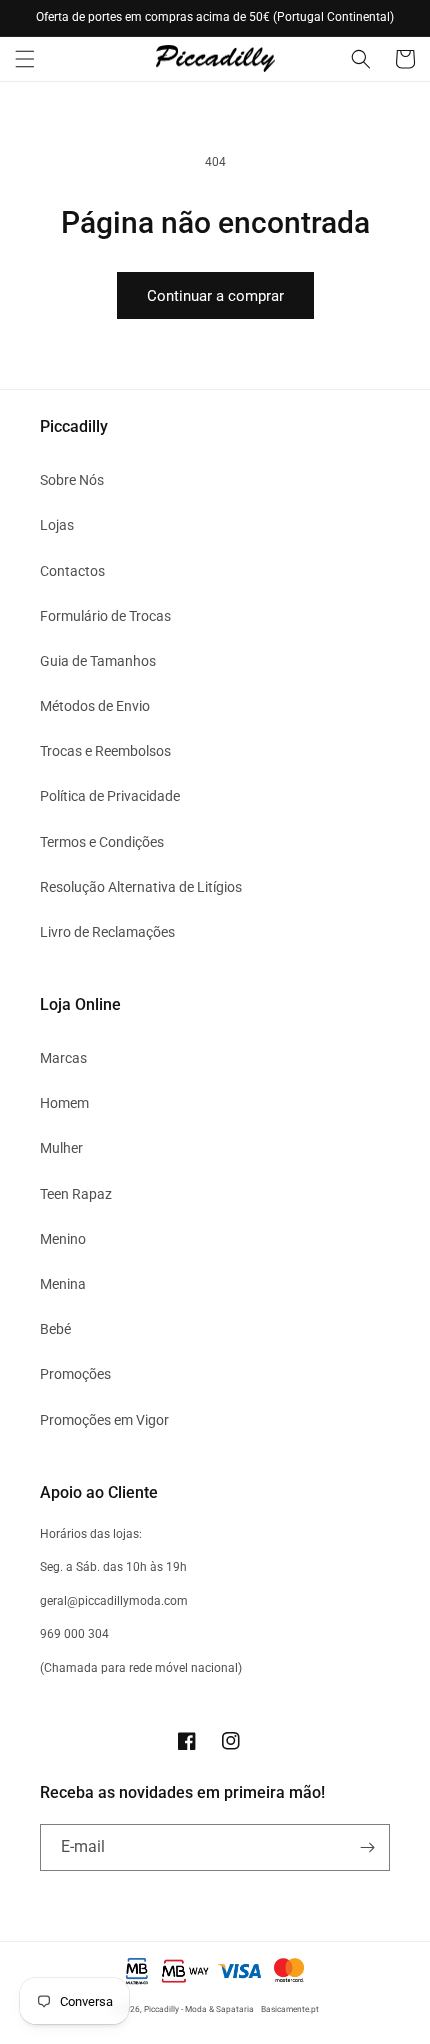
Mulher (61, 1148)
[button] (25, 59)
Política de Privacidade (110, 796)
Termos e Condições (102, 842)
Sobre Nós (72, 480)
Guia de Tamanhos (98, 661)
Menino (63, 1239)
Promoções (75, 1374)
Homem (64, 1103)
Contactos (72, 571)
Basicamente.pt (290, 2009)
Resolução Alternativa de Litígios (141, 887)
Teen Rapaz (76, 1194)
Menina (63, 1284)
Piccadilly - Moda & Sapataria (199, 2009)
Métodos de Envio (95, 706)
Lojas (57, 525)
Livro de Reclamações (107, 932)
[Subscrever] (367, 1847)
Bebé (55, 1329)
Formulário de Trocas (105, 616)
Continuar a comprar (215, 296)
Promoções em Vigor (104, 1420)
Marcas (63, 1058)
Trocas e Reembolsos (105, 751)
